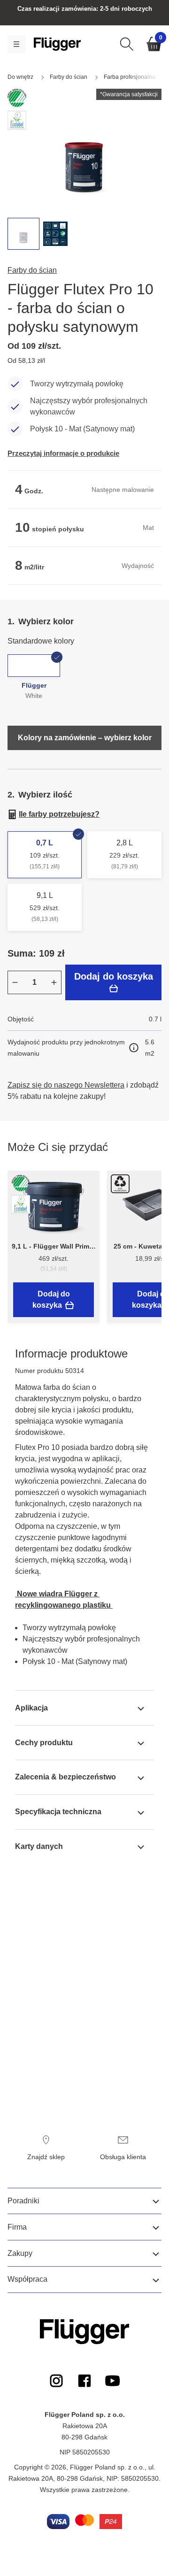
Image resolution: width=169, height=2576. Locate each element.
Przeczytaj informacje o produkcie (63, 453)
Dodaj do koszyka (114, 976)
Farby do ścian (32, 270)
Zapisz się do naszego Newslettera (66, 1085)
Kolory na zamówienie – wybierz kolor (85, 738)
